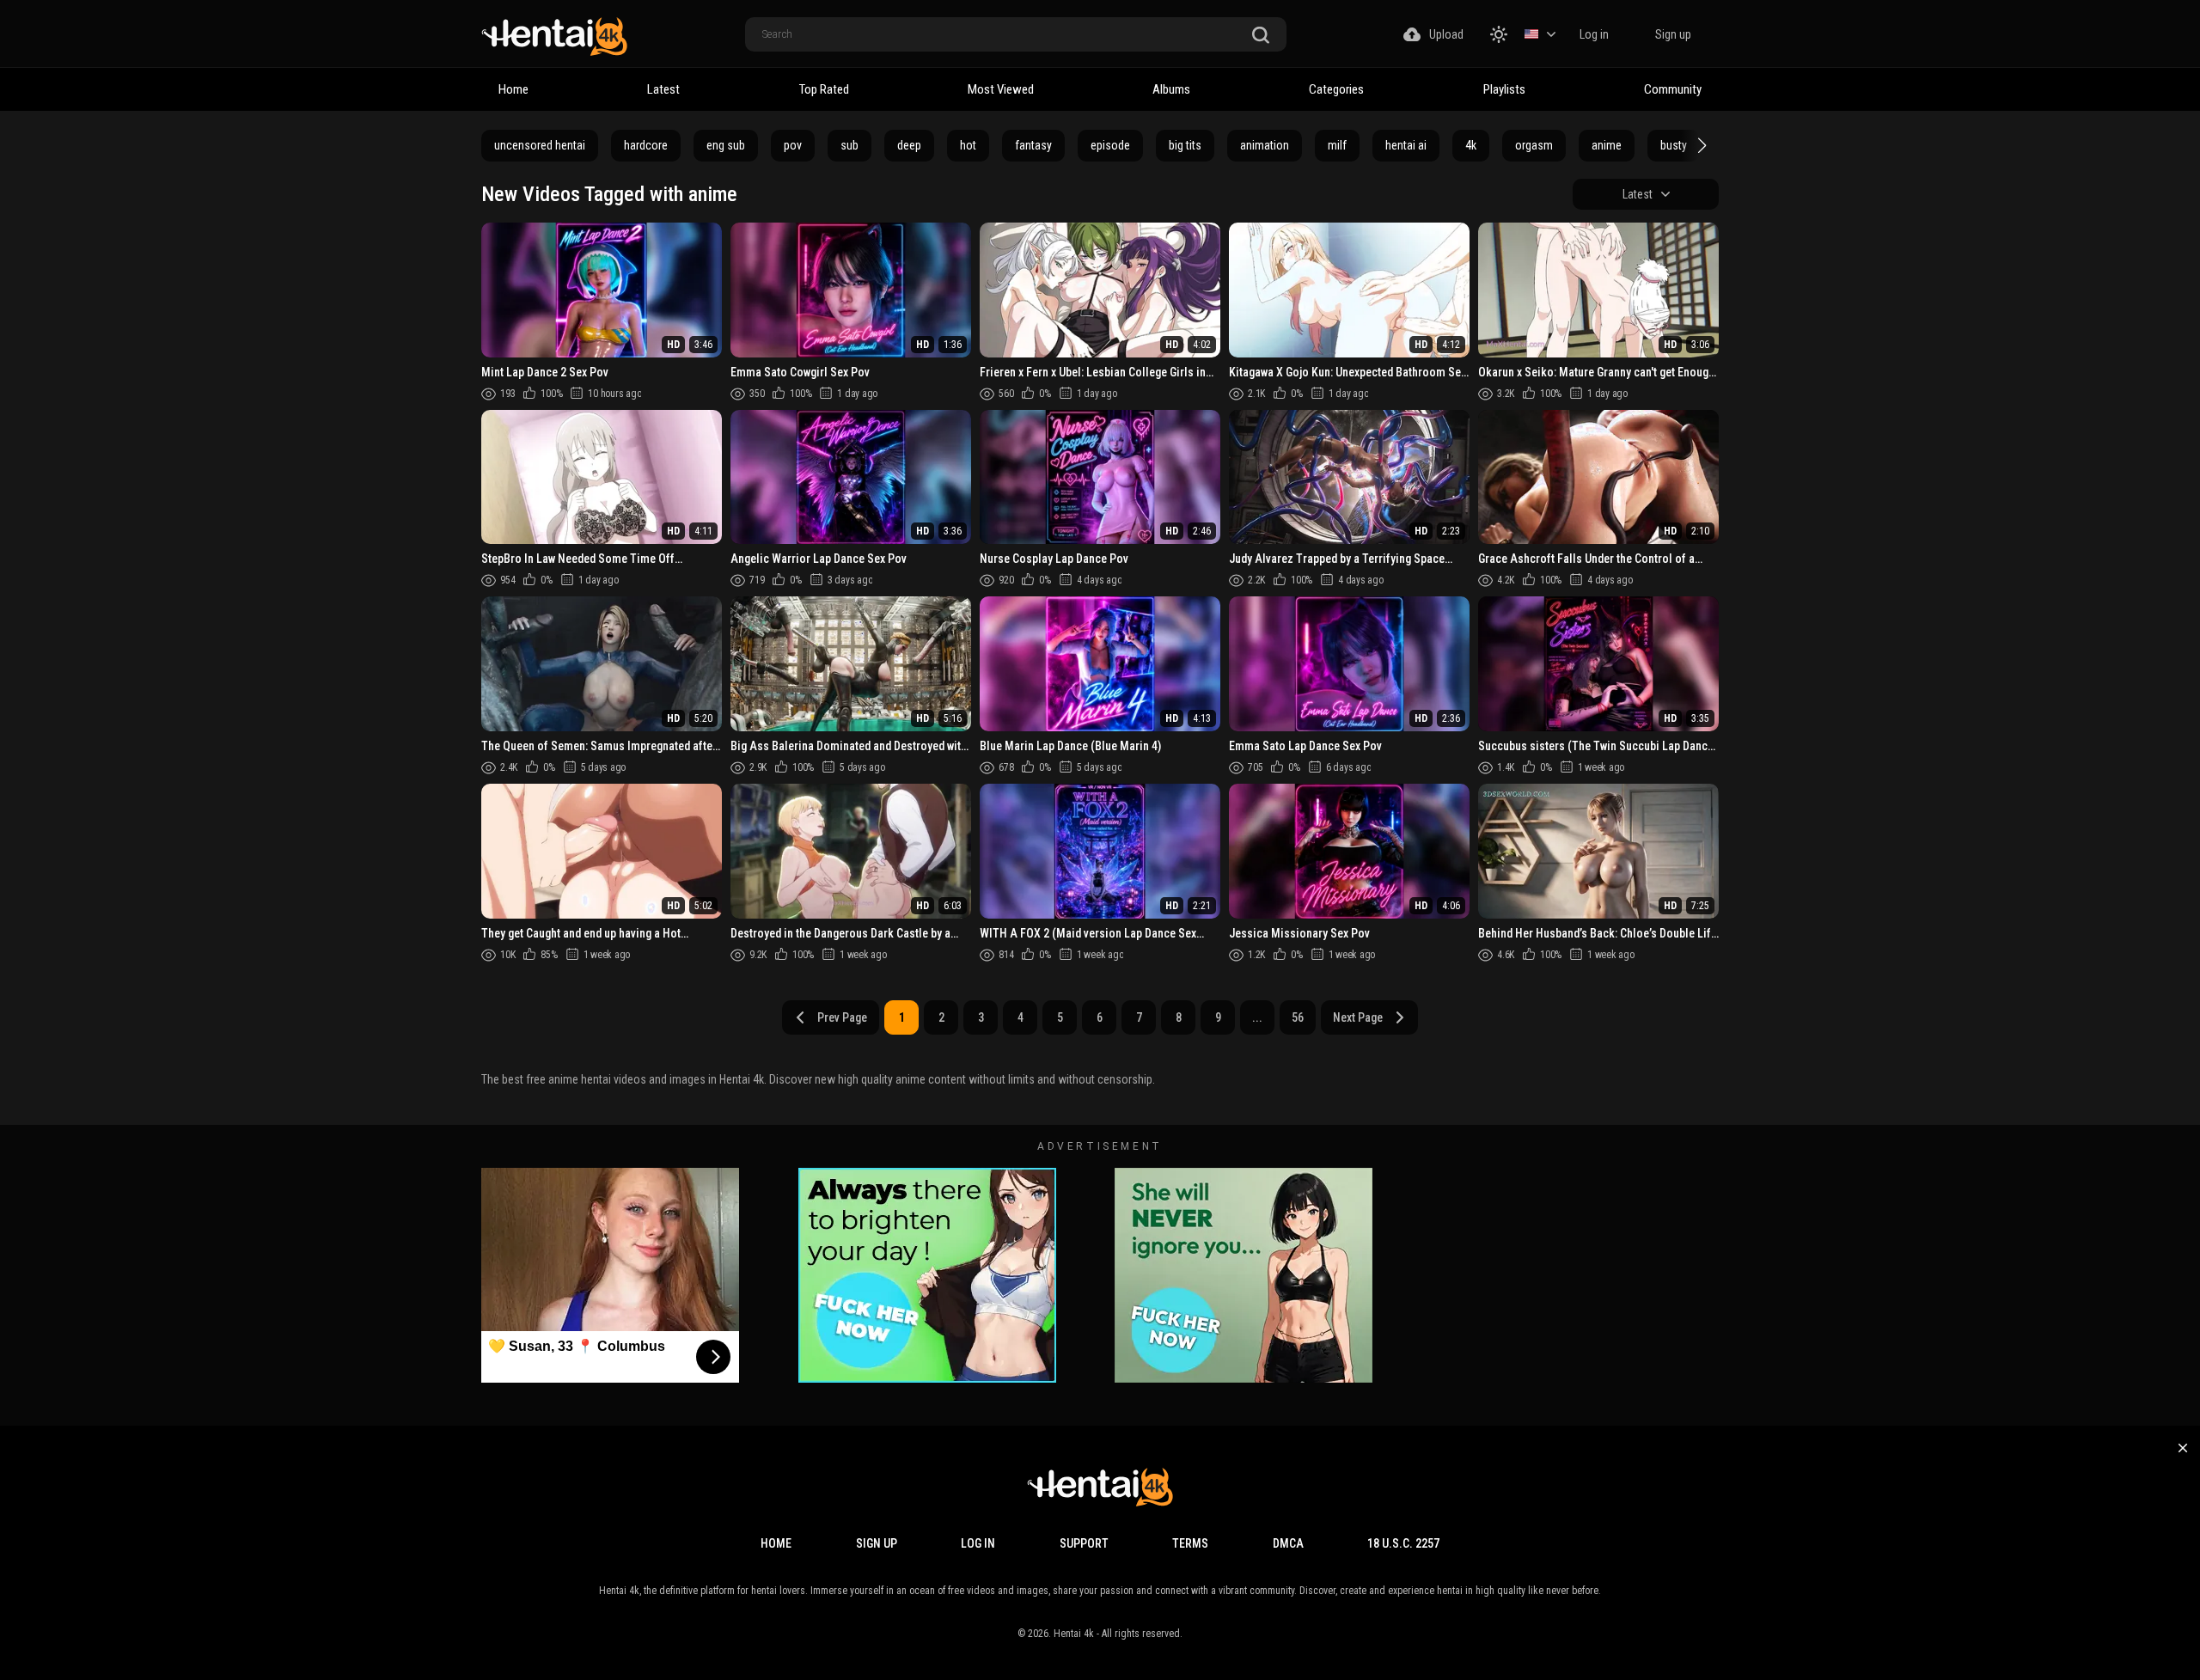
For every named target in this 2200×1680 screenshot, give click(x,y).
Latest (663, 89)
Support (1084, 1543)
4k (1471, 145)
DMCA (1288, 1543)
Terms (1190, 1543)
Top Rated (824, 89)
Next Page (1358, 1017)
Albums (1171, 89)
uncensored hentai (540, 145)
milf (1337, 145)
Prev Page (842, 1017)
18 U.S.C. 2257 (1403, 1543)
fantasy (1033, 145)
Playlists (1504, 89)
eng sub (726, 145)
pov (793, 145)
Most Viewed (1001, 89)
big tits (1185, 145)
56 (1298, 1017)
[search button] (1261, 36)
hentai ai (1406, 145)
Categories (1336, 89)
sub (849, 145)
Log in (1594, 34)
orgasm (1534, 145)
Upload (1446, 34)
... (1257, 1017)
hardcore (646, 145)
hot (968, 145)
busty (1674, 145)
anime (1607, 145)
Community (1673, 89)
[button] (1700, 145)
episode (1110, 145)
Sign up (1673, 34)
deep (909, 145)
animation (1265, 145)
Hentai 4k (1074, 1634)
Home (513, 89)
